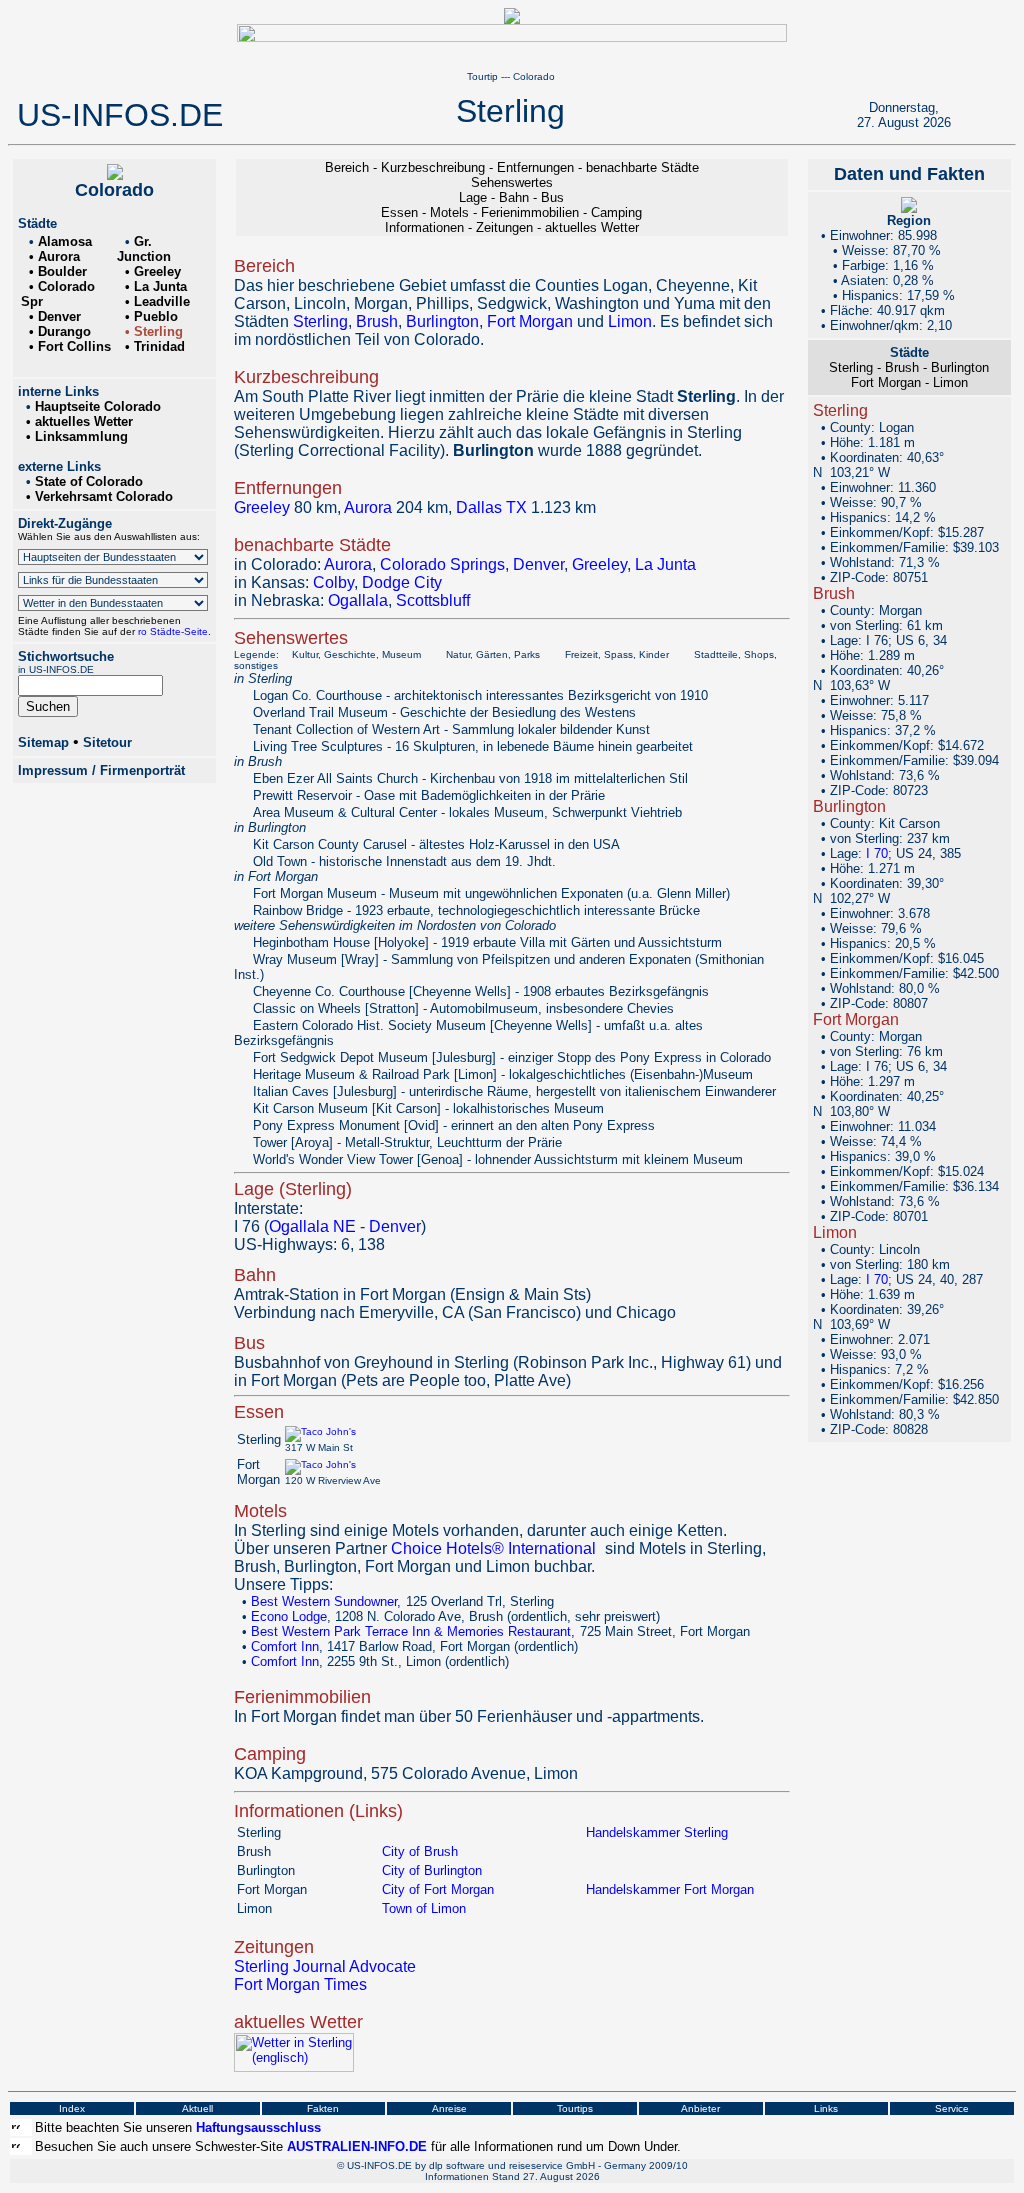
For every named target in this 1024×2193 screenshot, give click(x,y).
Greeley (262, 507)
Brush (377, 321)
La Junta (665, 564)
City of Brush (420, 1851)
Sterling (320, 321)
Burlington (442, 321)
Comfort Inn (285, 1646)
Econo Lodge (289, 1616)
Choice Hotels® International (493, 1548)
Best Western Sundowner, (328, 1601)
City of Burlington (432, 1870)
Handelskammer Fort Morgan (670, 1889)
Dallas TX (491, 507)
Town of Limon (424, 1908)
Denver (538, 564)
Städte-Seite (177, 631)
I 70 (877, 853)
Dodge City (402, 582)
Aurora (368, 507)
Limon (630, 321)
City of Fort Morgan (438, 1889)
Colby (333, 582)
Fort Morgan (530, 321)
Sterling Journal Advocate (325, 1966)
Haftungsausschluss (258, 2127)
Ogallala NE (312, 1226)
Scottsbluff (433, 600)
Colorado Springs (442, 564)
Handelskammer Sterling (657, 1832)
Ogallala (358, 600)
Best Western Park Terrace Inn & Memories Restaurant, (415, 1631)
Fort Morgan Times (300, 1984)
